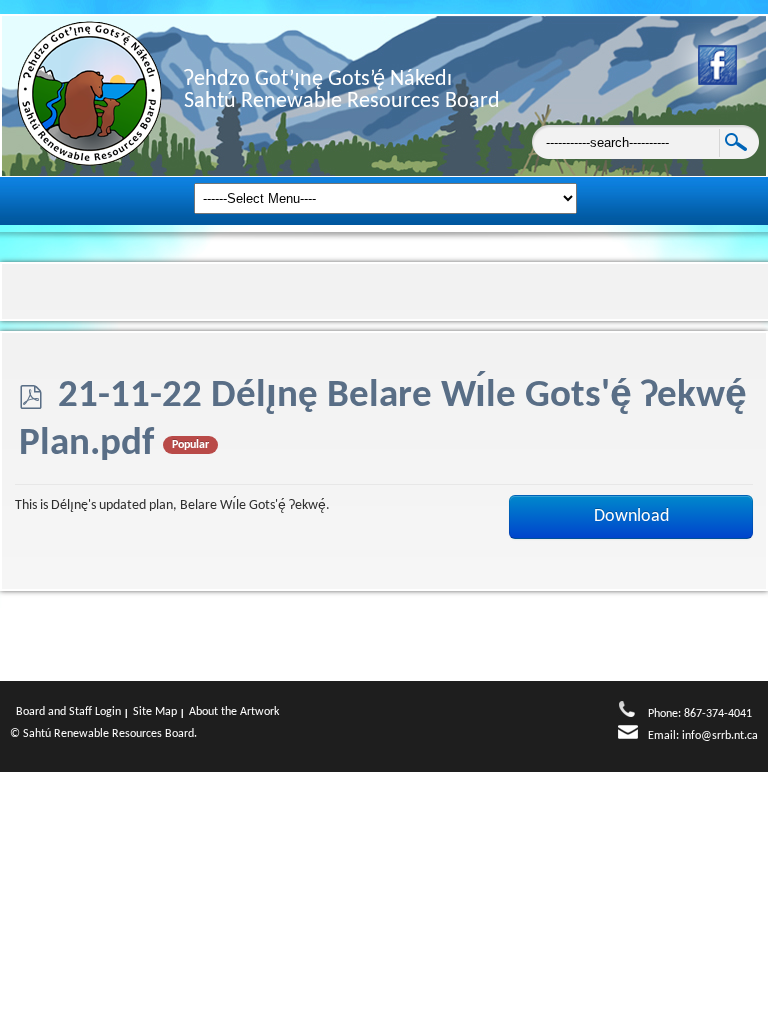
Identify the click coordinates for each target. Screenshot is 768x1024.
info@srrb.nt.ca (720, 736)
